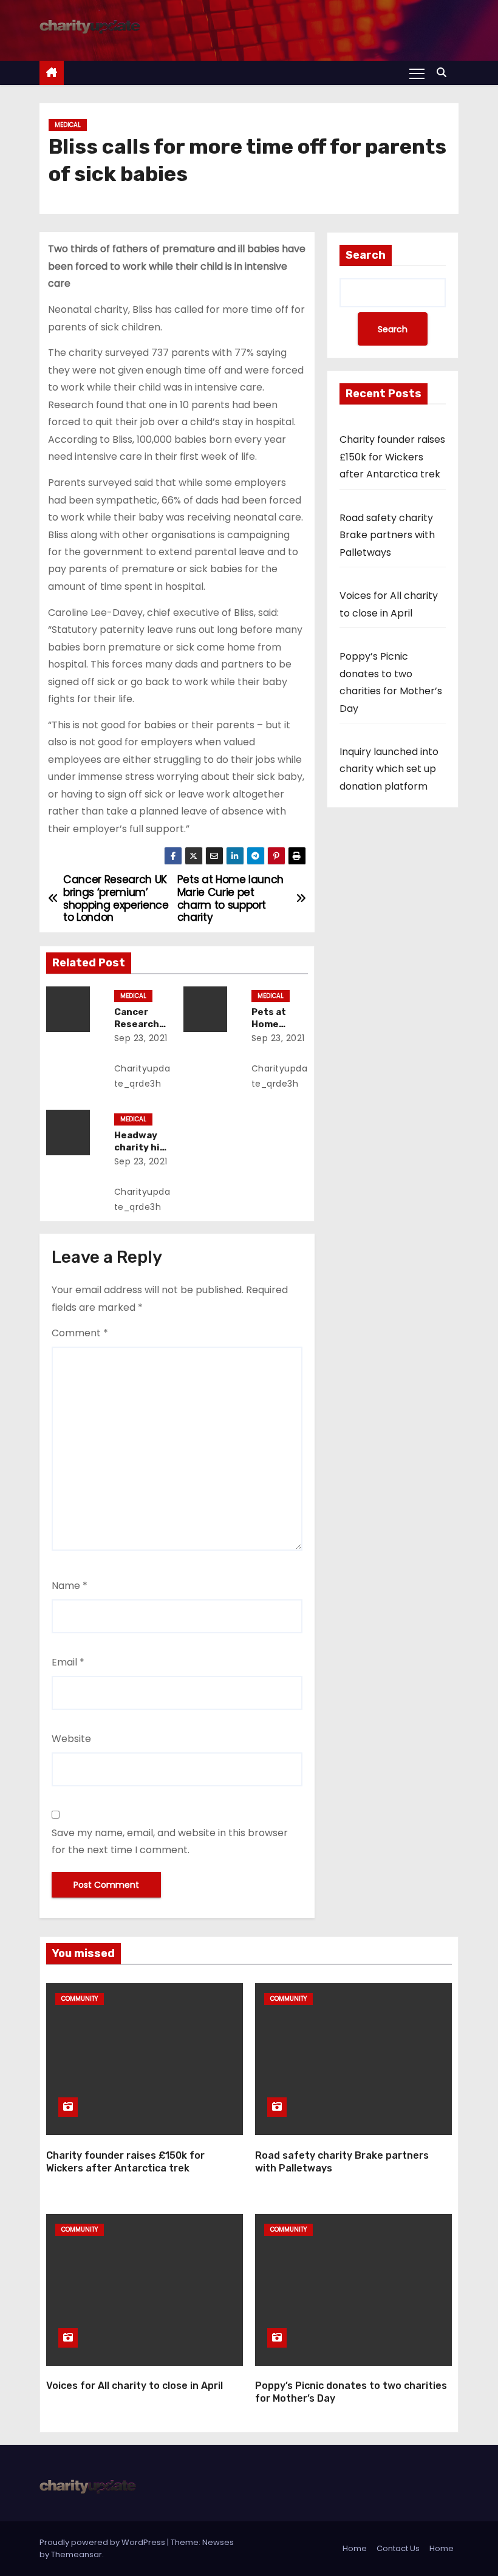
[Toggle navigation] (417, 73)
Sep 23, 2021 (141, 1038)
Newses (218, 2542)
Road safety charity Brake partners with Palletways (387, 535)
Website (71, 1739)
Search (366, 255)
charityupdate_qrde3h (142, 1076)
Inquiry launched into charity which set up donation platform (389, 769)
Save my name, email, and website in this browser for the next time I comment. (170, 1841)
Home (355, 2548)
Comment (80, 1333)
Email (68, 1662)
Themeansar (77, 2554)
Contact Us (398, 2548)
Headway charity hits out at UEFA (142, 1147)
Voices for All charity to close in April (135, 2386)
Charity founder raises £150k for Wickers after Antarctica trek (392, 457)
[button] (445, 73)
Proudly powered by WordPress (103, 2542)
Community (80, 1999)
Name (70, 1586)
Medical (68, 125)
